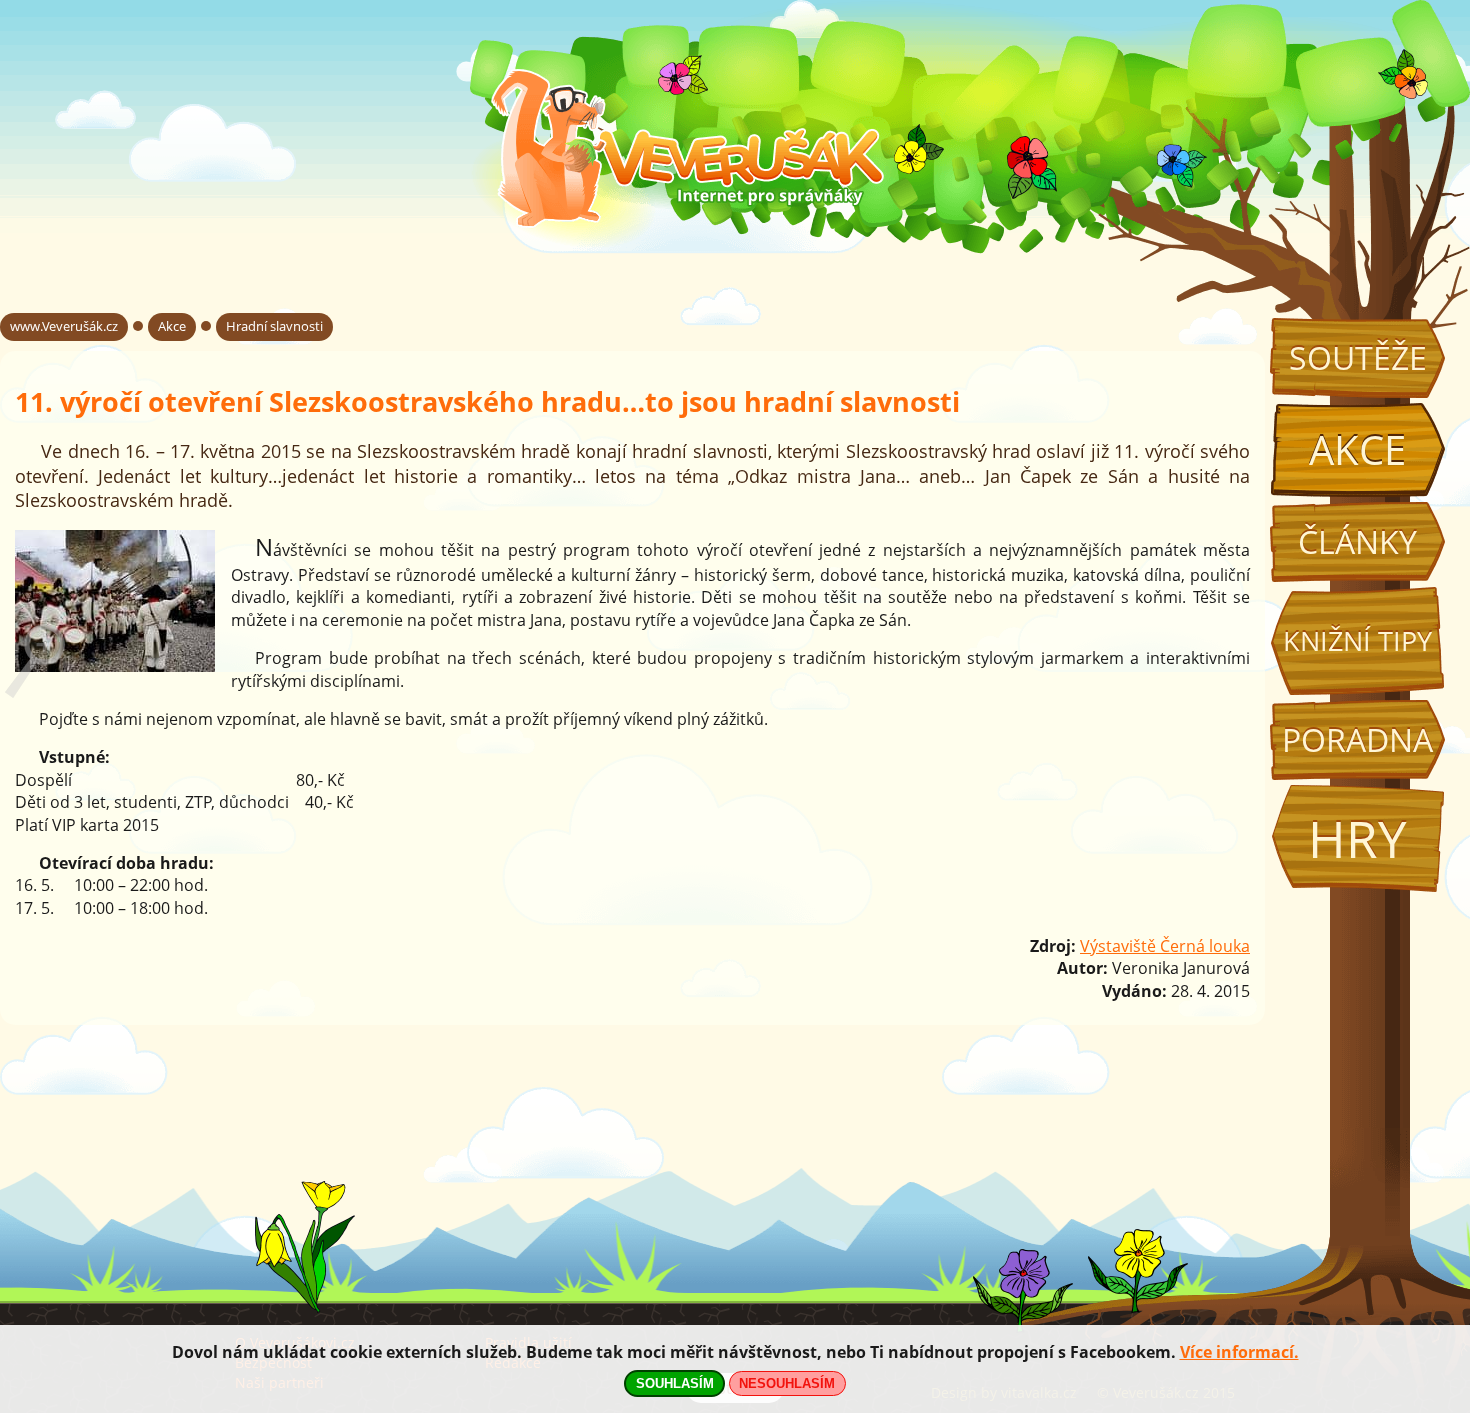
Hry (1357, 838)
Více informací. (1239, 1352)
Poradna (1357, 739)
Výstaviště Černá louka (1165, 946)
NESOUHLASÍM (787, 1383)
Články (1357, 541)
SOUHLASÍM (675, 1383)
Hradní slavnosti (274, 326)
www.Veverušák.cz (64, 326)
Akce (1357, 449)
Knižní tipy (1357, 641)
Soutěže (1358, 357)
